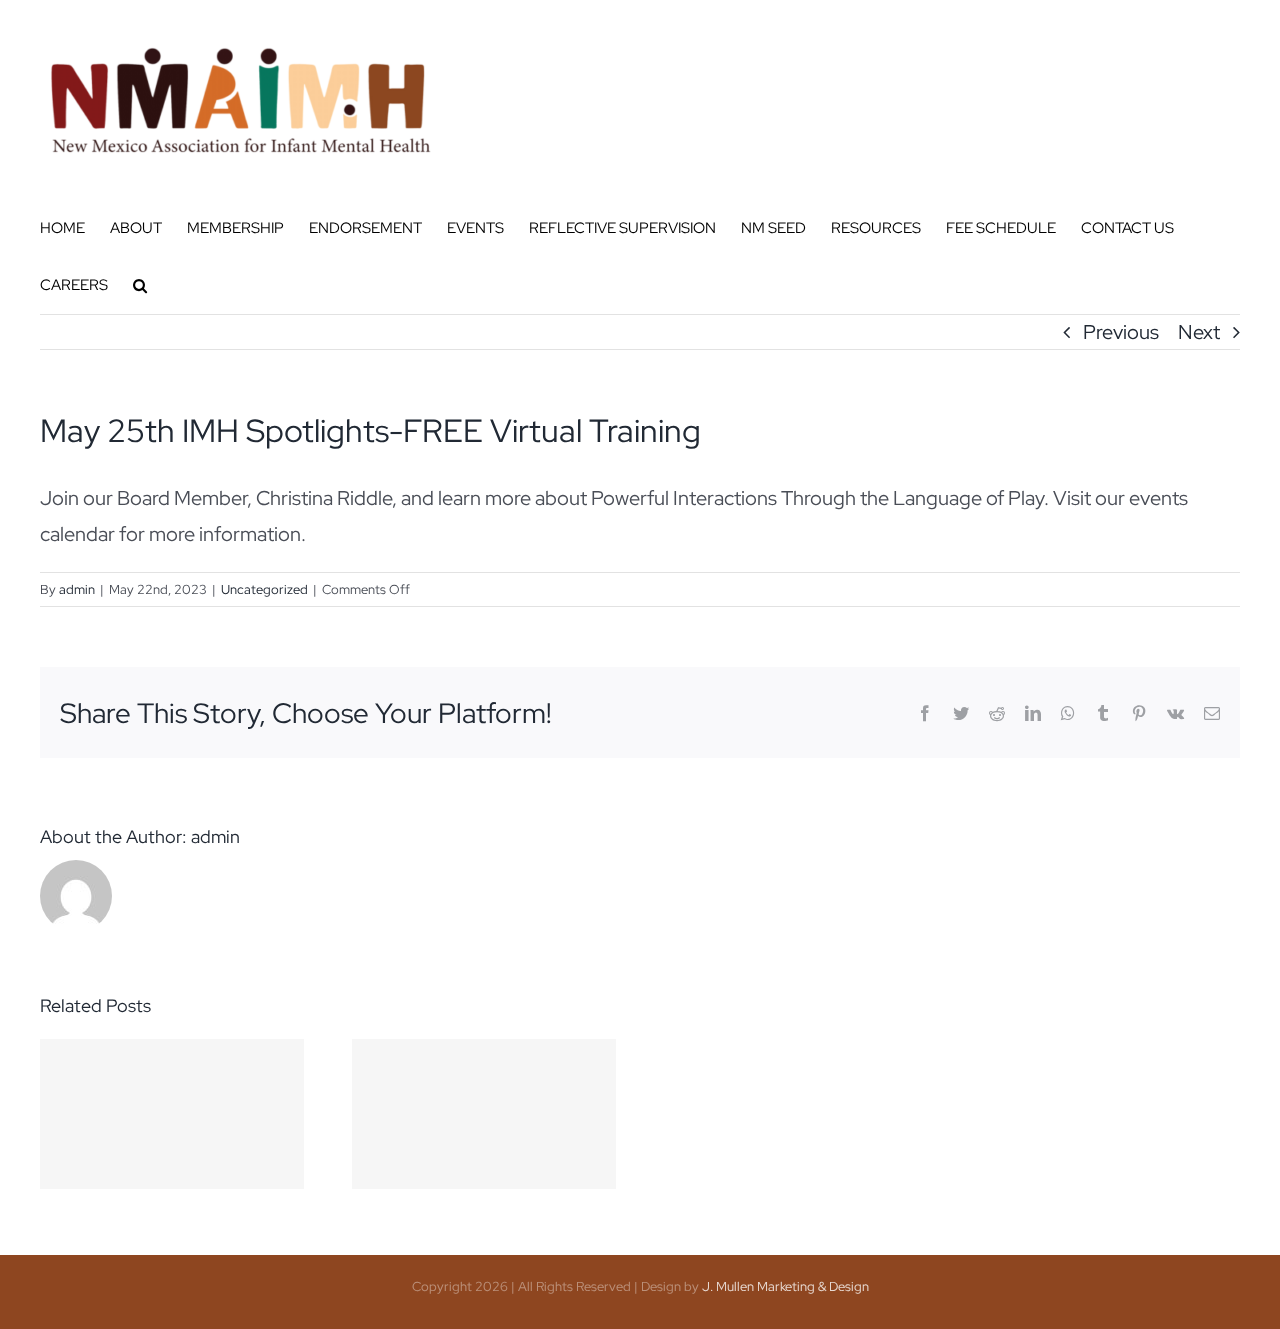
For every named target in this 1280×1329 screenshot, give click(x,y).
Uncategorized (264, 589)
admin (77, 589)
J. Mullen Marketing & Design (785, 1286)
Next (1199, 332)
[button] (140, 285)
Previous (1121, 332)
